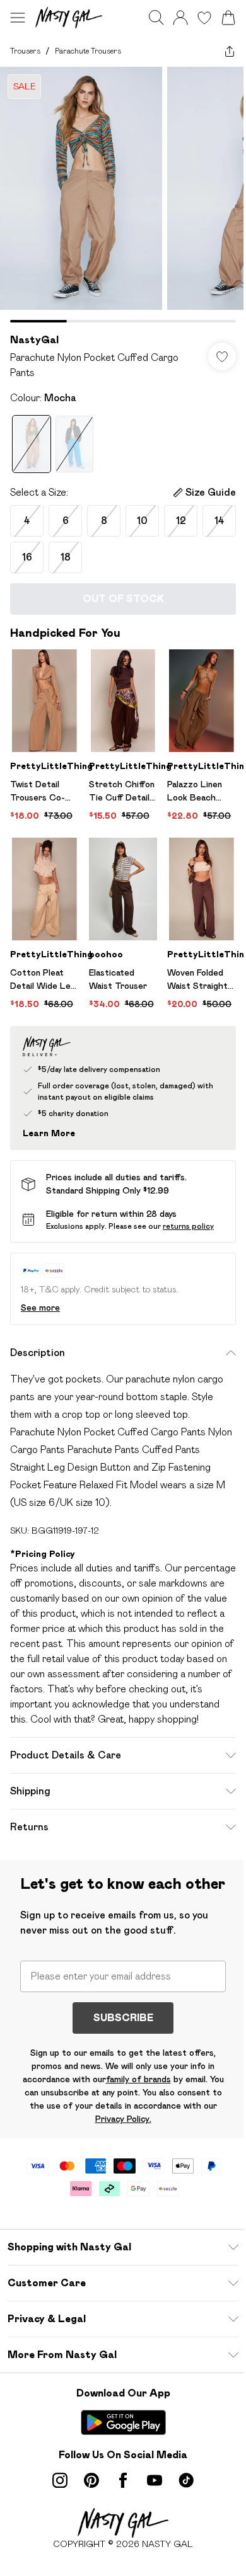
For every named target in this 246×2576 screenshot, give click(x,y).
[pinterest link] (91, 2480)
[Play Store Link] (123, 2422)
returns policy (188, 1226)
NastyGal (34, 340)
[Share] (230, 51)
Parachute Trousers (88, 51)
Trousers (25, 51)
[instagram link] (60, 2480)
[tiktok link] (186, 2480)
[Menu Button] (18, 18)
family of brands (138, 2079)
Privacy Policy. (123, 2119)
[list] (123, 195)
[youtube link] (155, 2480)
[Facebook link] (123, 2480)
